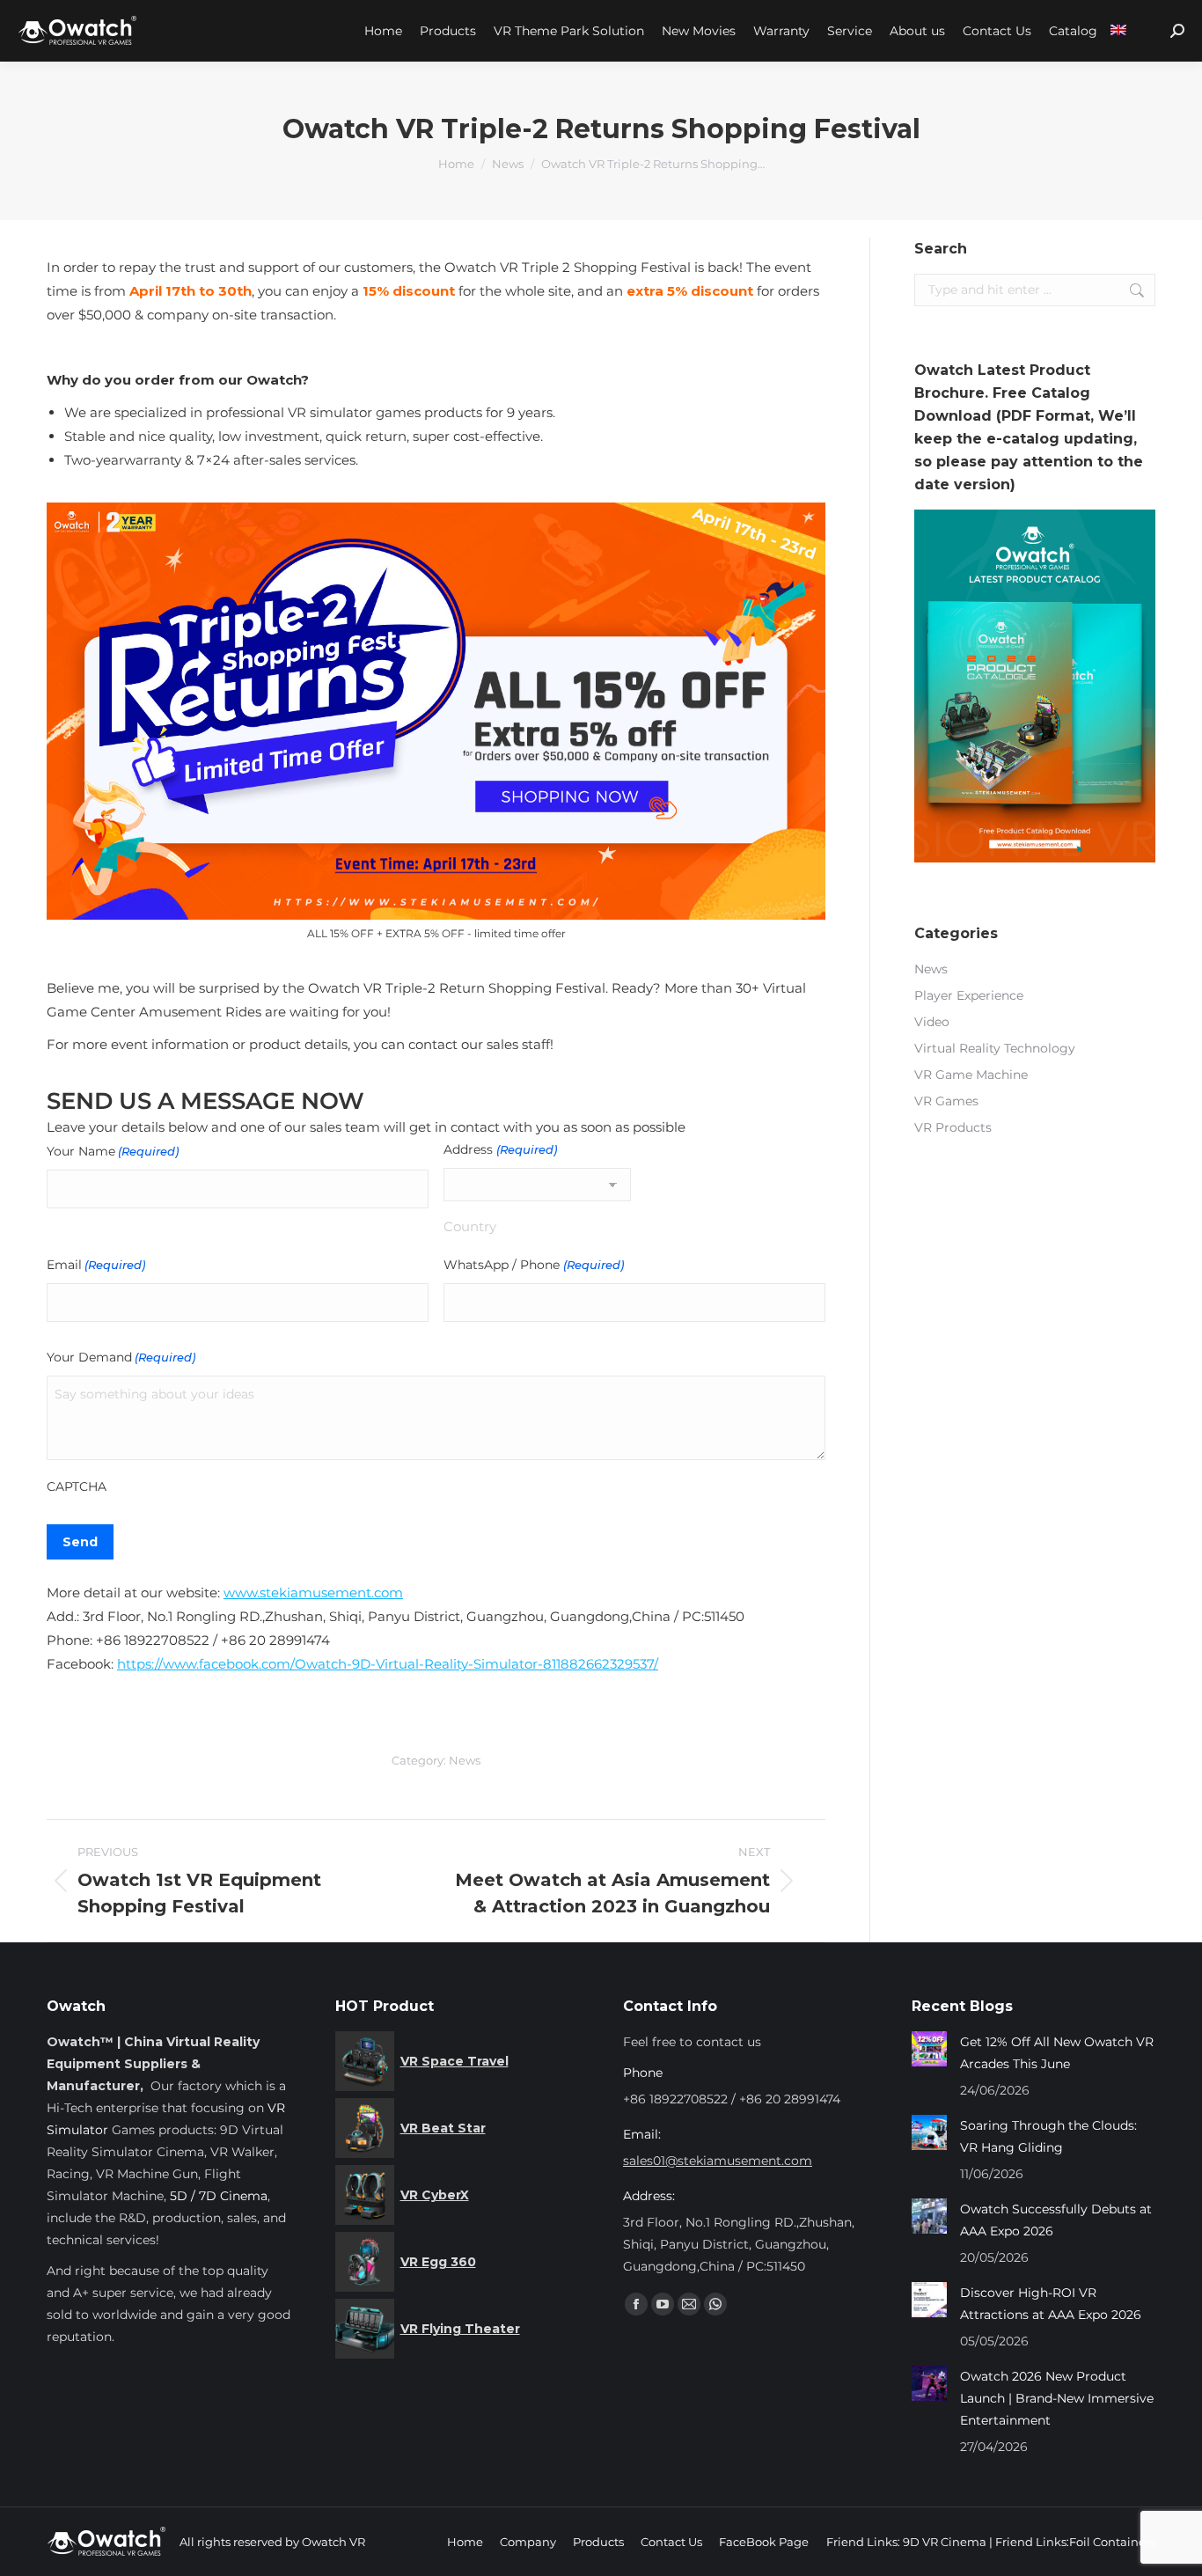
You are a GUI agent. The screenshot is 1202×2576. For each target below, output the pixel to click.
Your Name (113, 1151)
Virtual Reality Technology (995, 1048)
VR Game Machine (971, 1075)
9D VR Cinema (945, 2542)
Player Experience (969, 995)
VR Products (953, 1127)
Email (96, 1265)
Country (470, 1226)
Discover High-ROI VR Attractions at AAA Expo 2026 (1051, 2304)
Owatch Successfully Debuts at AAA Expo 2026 (1056, 2220)
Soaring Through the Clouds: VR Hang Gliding (1048, 2136)
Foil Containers (1112, 2542)
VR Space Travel (454, 2061)
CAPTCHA (77, 1486)
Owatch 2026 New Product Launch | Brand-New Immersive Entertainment (1057, 2398)
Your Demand (121, 1357)
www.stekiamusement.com (313, 1593)
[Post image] (929, 2049)
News (465, 1760)
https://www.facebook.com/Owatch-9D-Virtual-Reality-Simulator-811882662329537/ (388, 1664)
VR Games (946, 1101)
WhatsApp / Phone (533, 1265)
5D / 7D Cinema (219, 2196)
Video (932, 1022)
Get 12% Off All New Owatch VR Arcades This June (1057, 2053)
